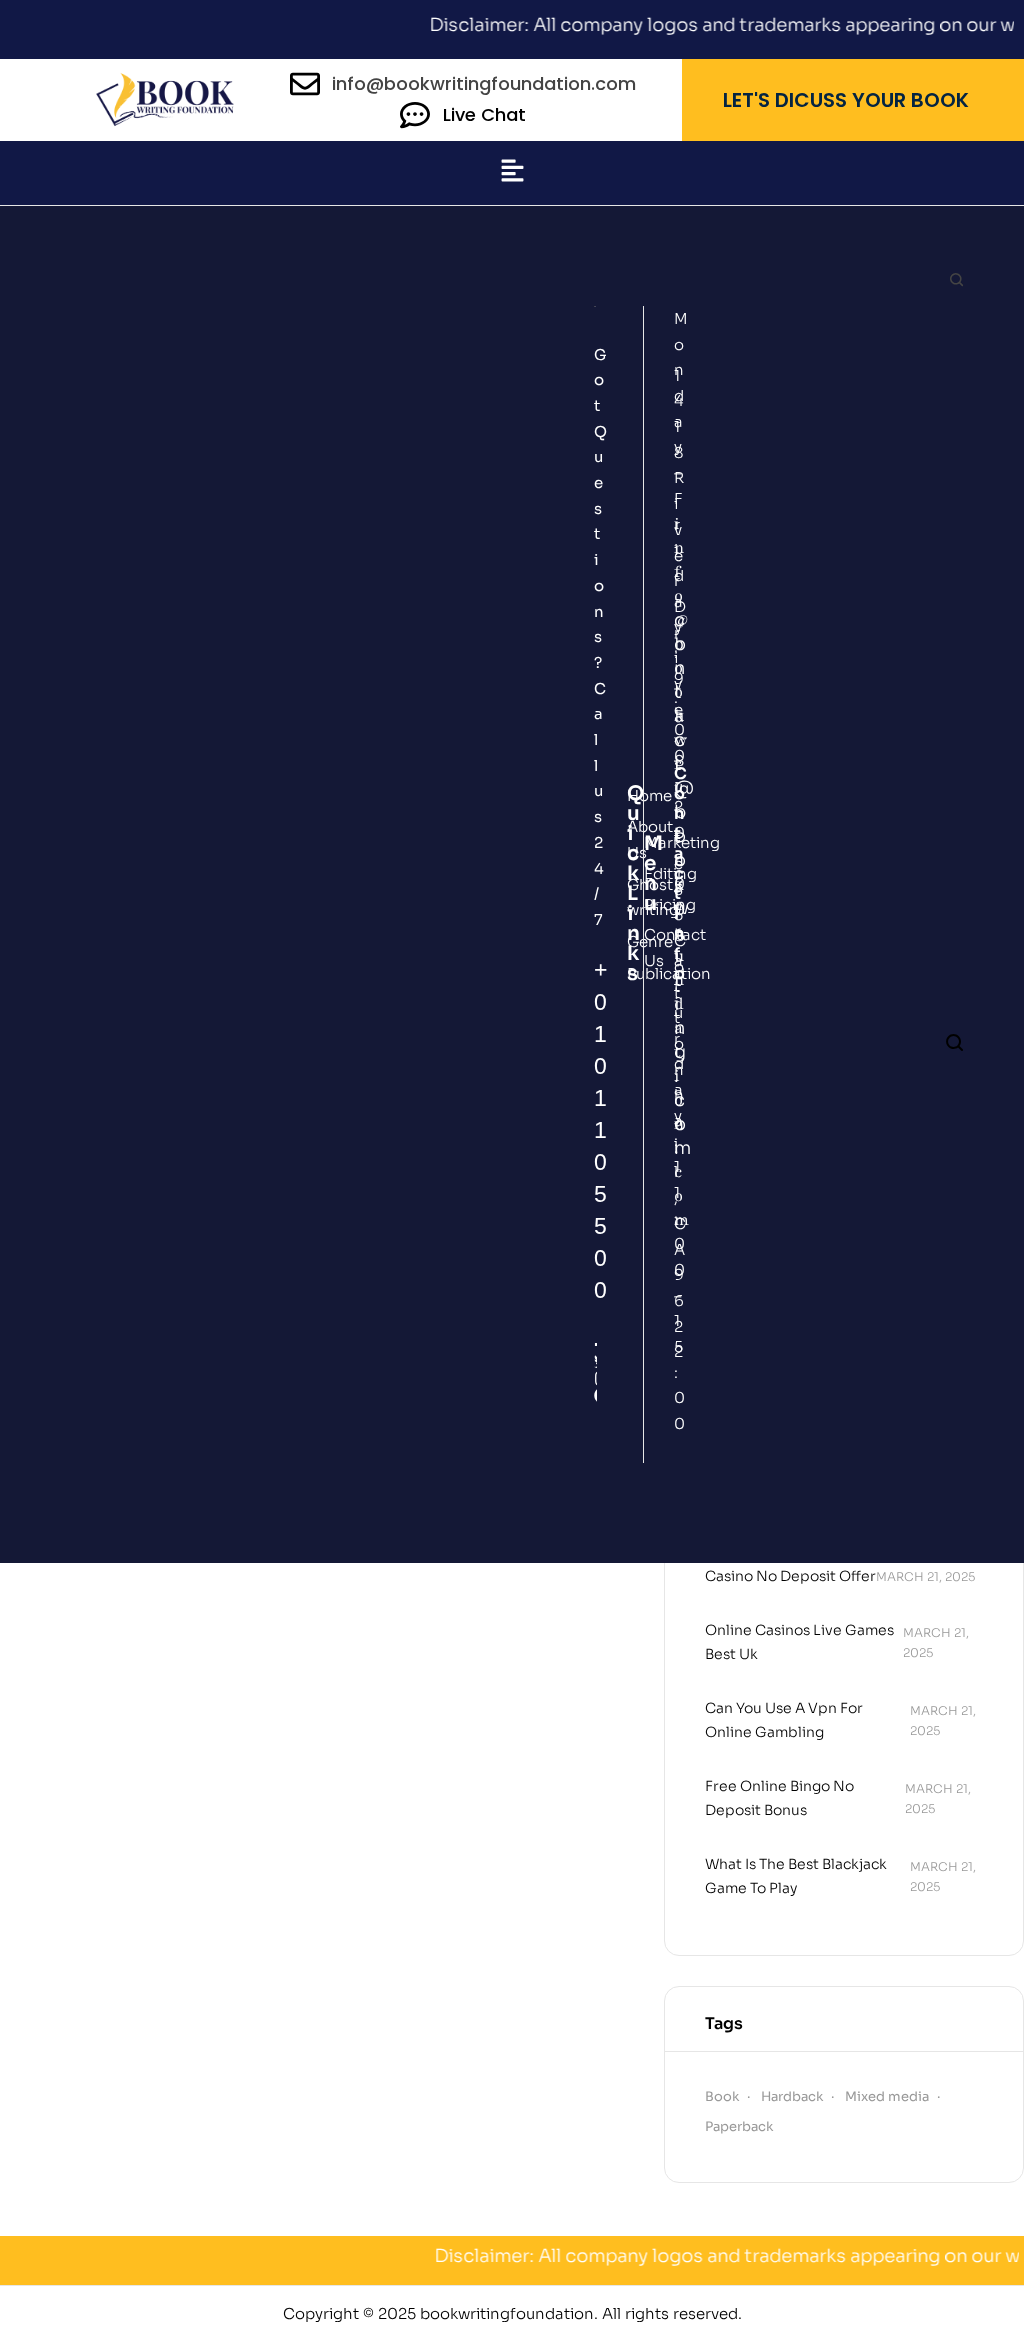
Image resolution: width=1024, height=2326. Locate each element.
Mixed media (887, 2096)
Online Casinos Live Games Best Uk (799, 1642)
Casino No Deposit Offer (790, 1576)
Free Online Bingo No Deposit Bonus (779, 1798)
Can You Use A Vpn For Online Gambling (784, 1720)
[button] (512, 173)
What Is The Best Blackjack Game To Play (796, 1876)
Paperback (739, 2126)
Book (722, 2096)
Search (955, 280)
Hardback (792, 2096)
